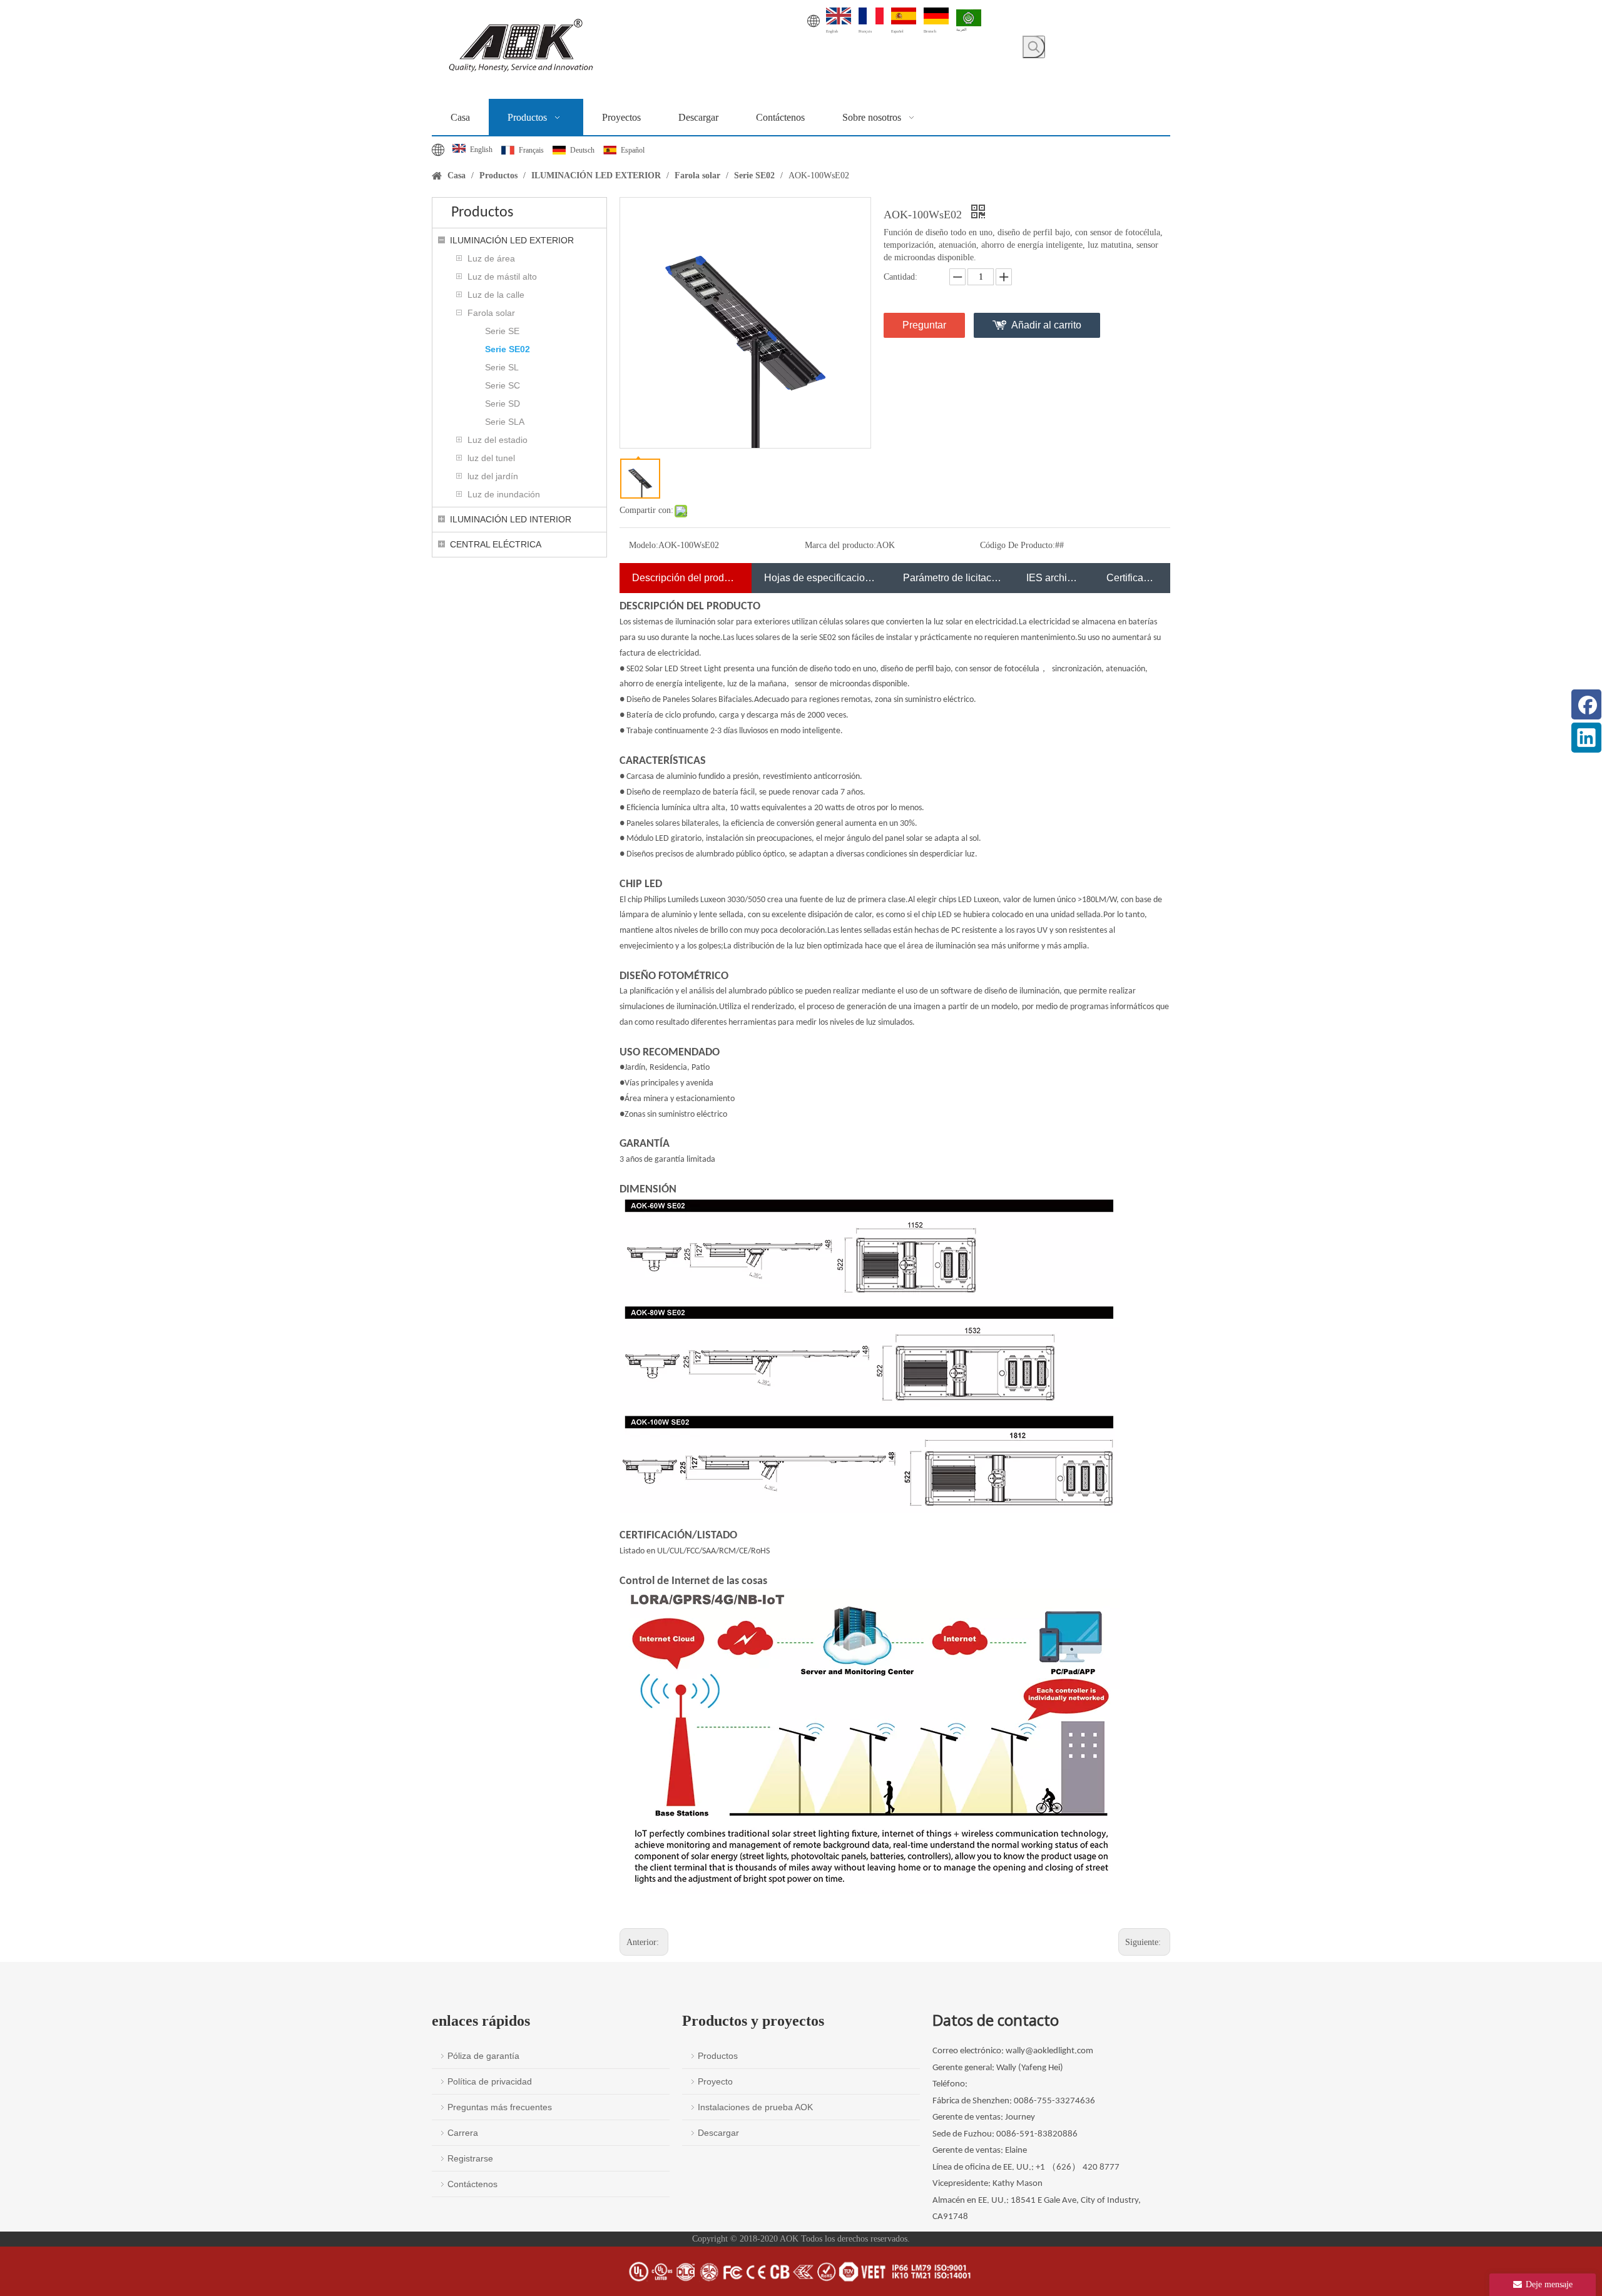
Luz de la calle (496, 295)
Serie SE (502, 331)
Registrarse (470, 2158)
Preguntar (924, 325)
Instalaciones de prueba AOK (755, 2107)
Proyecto (715, 2081)
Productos (718, 2056)
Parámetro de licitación (952, 578)
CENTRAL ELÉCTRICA (496, 544)
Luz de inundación (504, 494)
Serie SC (503, 385)
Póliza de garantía (483, 2056)
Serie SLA (505, 422)
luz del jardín (493, 476)
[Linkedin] (1586, 738)
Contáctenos (472, 2184)
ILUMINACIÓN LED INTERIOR (511, 519)
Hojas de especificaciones (821, 578)
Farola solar (491, 313)
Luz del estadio (497, 440)
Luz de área (491, 258)
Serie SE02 (508, 349)
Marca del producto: (840, 545)
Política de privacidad (490, 2081)
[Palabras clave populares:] (1034, 47)
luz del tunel (491, 458)
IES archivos (1054, 578)
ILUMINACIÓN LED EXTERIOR (512, 240)
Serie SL (502, 367)
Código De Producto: (1018, 545)
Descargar (718, 2133)
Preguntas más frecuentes (500, 2107)
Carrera (463, 2133)
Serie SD (503, 404)
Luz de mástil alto (502, 277)
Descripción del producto (686, 578)
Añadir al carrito (1046, 325)
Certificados (1132, 578)
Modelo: (644, 545)
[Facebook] (1586, 704)
